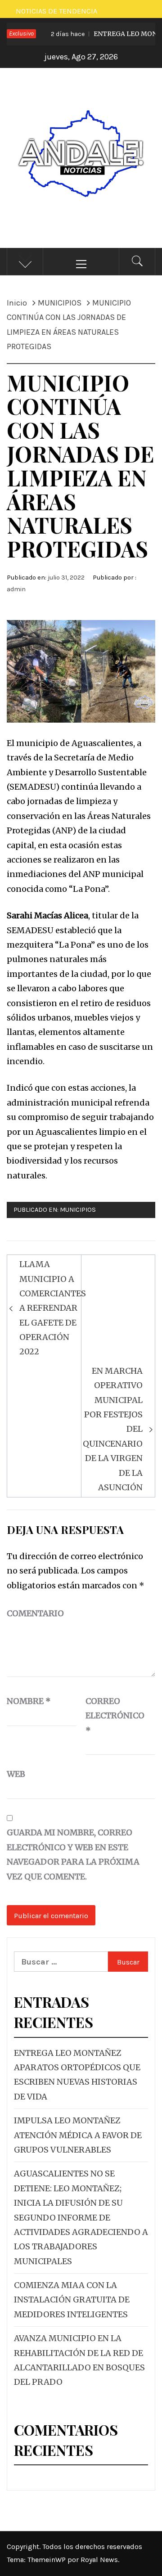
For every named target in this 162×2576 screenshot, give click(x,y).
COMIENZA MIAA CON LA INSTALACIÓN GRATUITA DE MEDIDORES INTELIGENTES (72, 2300)
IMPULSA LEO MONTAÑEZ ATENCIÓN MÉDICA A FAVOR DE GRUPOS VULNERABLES (78, 2135)
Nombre (29, 1701)
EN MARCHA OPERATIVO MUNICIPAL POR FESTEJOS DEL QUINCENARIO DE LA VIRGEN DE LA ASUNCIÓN (113, 1429)
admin (16, 589)
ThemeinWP (47, 2560)
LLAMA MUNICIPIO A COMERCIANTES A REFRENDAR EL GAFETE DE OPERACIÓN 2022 (53, 1308)
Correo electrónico (108, 1716)
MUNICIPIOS (78, 1210)
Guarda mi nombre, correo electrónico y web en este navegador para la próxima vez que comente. (73, 1854)
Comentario (35, 1613)
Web (16, 1774)
